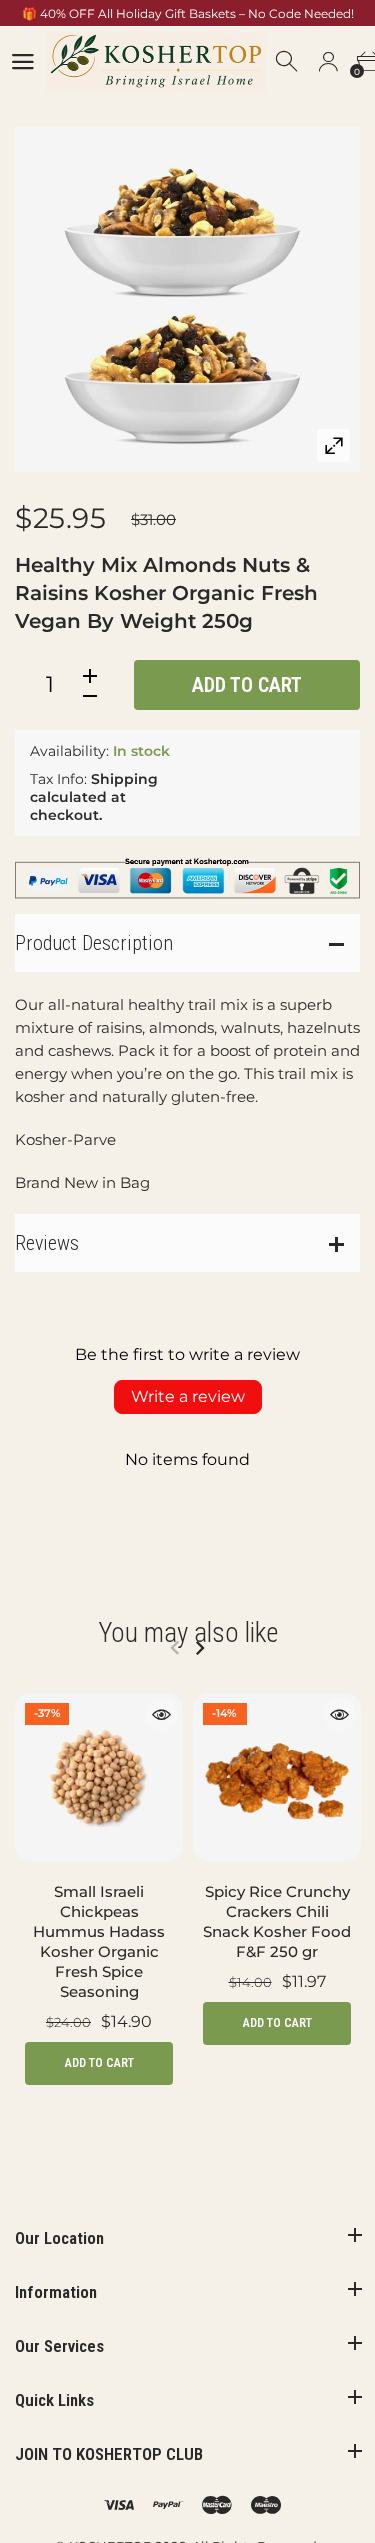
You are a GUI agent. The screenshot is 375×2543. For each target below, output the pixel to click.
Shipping (124, 779)
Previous (174, 1648)
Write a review (188, 1396)
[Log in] (328, 62)
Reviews (47, 1243)
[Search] (288, 62)
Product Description (94, 943)
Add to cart (247, 685)
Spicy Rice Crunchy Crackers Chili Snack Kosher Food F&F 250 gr (277, 1921)
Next (199, 1648)
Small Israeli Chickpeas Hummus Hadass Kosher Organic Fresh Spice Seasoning (99, 1941)
